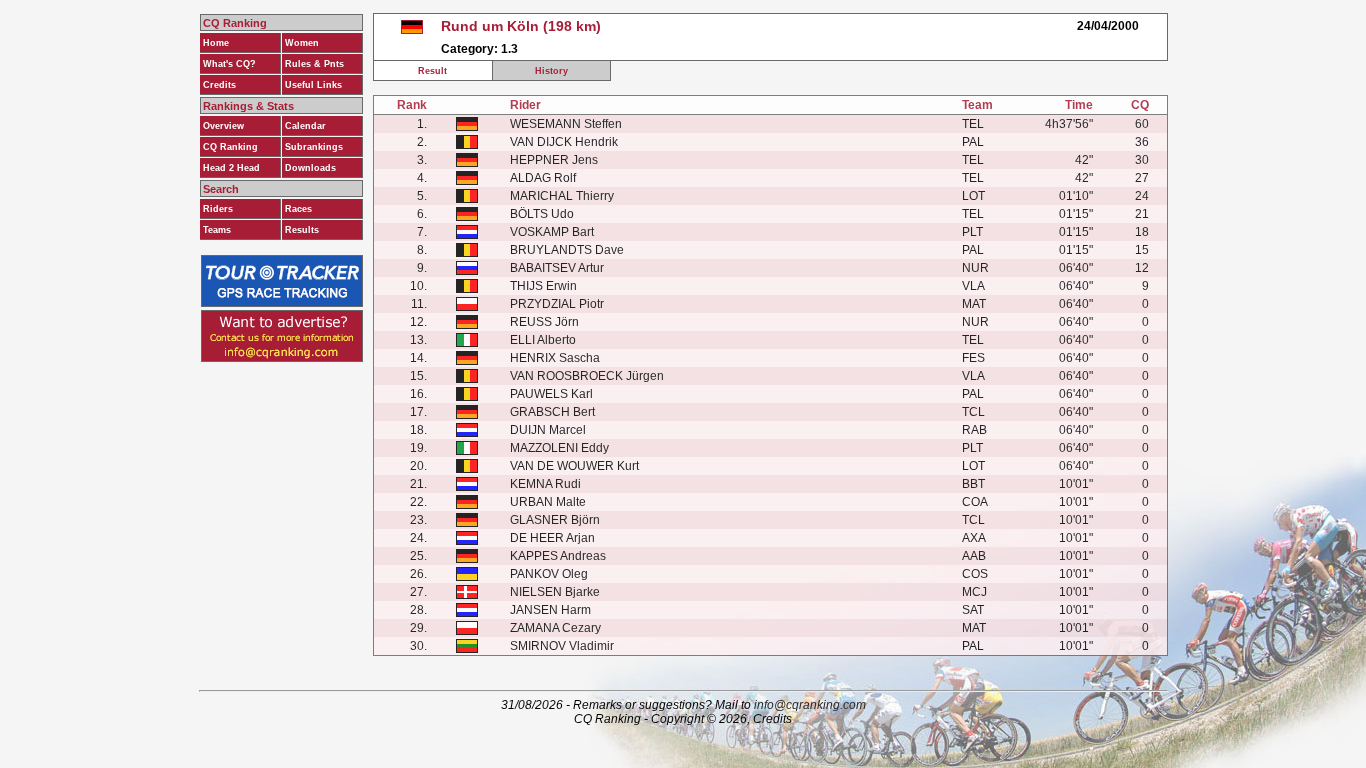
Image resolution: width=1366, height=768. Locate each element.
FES (973, 358)
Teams (217, 230)
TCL (973, 412)
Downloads (310, 168)
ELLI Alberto (543, 340)
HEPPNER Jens (554, 160)
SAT (973, 610)
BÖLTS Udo (542, 214)
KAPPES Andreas (558, 556)
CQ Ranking (230, 147)
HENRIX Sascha (555, 358)
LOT (973, 196)
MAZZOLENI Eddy (559, 448)
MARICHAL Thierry (562, 196)
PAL (973, 142)
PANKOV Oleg (549, 574)
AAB (974, 556)
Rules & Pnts (314, 64)
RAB (974, 430)
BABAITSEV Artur (557, 268)
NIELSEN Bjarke (555, 592)
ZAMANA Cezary (555, 628)
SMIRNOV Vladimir (562, 646)
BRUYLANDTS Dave (567, 250)
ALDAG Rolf (543, 178)
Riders (218, 209)
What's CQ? (229, 64)
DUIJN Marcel (548, 430)
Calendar (305, 126)
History (551, 71)
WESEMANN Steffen (566, 124)
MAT (974, 304)
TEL (973, 124)
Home (216, 43)
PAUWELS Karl (551, 394)
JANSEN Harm (550, 610)
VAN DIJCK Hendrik (564, 142)
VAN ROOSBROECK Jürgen (587, 376)
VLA (973, 286)
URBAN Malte (548, 502)
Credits (219, 85)
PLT (972, 232)
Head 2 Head (231, 168)
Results (302, 230)
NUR (975, 268)
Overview (223, 126)
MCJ (974, 592)
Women (302, 43)
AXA (974, 538)
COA (975, 502)
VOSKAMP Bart (552, 232)
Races (298, 209)
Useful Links (313, 85)
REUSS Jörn (544, 322)
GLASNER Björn (555, 520)
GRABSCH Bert (552, 412)
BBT (973, 484)
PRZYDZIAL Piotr (557, 304)
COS (975, 574)
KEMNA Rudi (545, 484)
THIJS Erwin (543, 286)
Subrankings (314, 147)
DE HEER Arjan (552, 538)
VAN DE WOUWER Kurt (574, 466)
